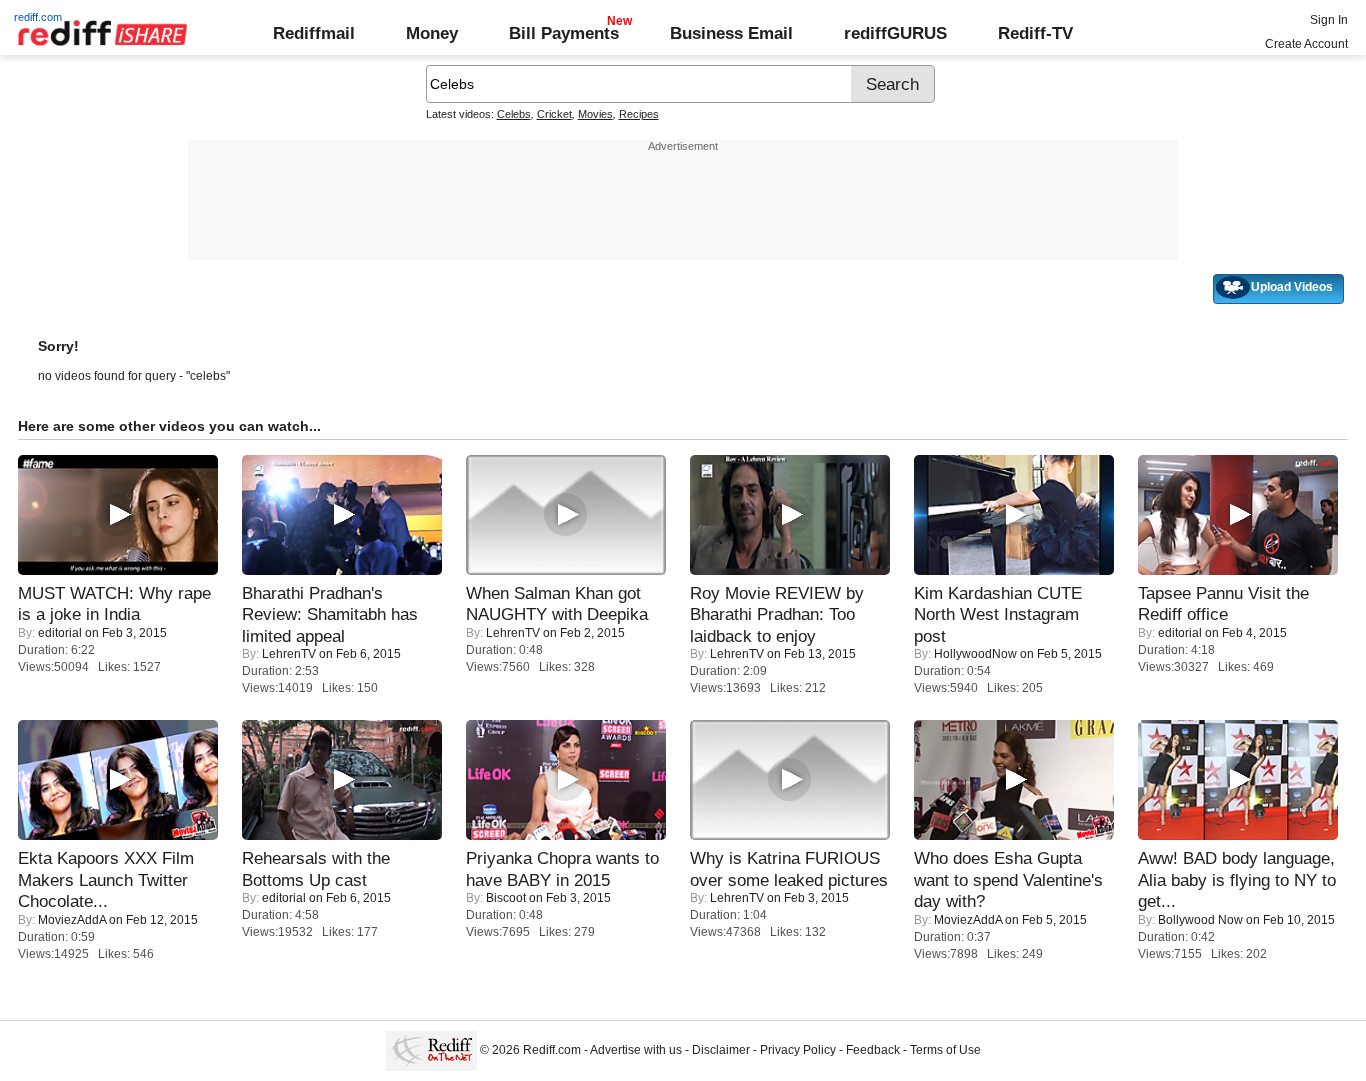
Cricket (554, 114)
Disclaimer (721, 1050)
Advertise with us (636, 1050)
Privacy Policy (798, 1050)
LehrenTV (289, 654)
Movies (595, 114)
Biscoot (506, 898)
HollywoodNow (975, 654)
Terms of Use (945, 1050)
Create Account (1306, 44)
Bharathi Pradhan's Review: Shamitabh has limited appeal (330, 614)
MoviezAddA (72, 920)
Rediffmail (314, 33)
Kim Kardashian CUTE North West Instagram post (998, 614)
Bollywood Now (1200, 920)
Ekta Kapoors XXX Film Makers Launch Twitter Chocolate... (106, 879)
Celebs (514, 114)
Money (432, 33)
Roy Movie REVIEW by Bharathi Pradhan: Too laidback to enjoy (777, 614)
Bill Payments (564, 33)
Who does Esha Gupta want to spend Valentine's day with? (1008, 879)
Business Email (731, 33)
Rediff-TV (1035, 33)
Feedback (873, 1050)
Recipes (639, 114)
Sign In (1329, 20)
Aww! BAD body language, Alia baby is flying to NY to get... (1237, 879)
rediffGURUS (895, 33)
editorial (60, 633)
